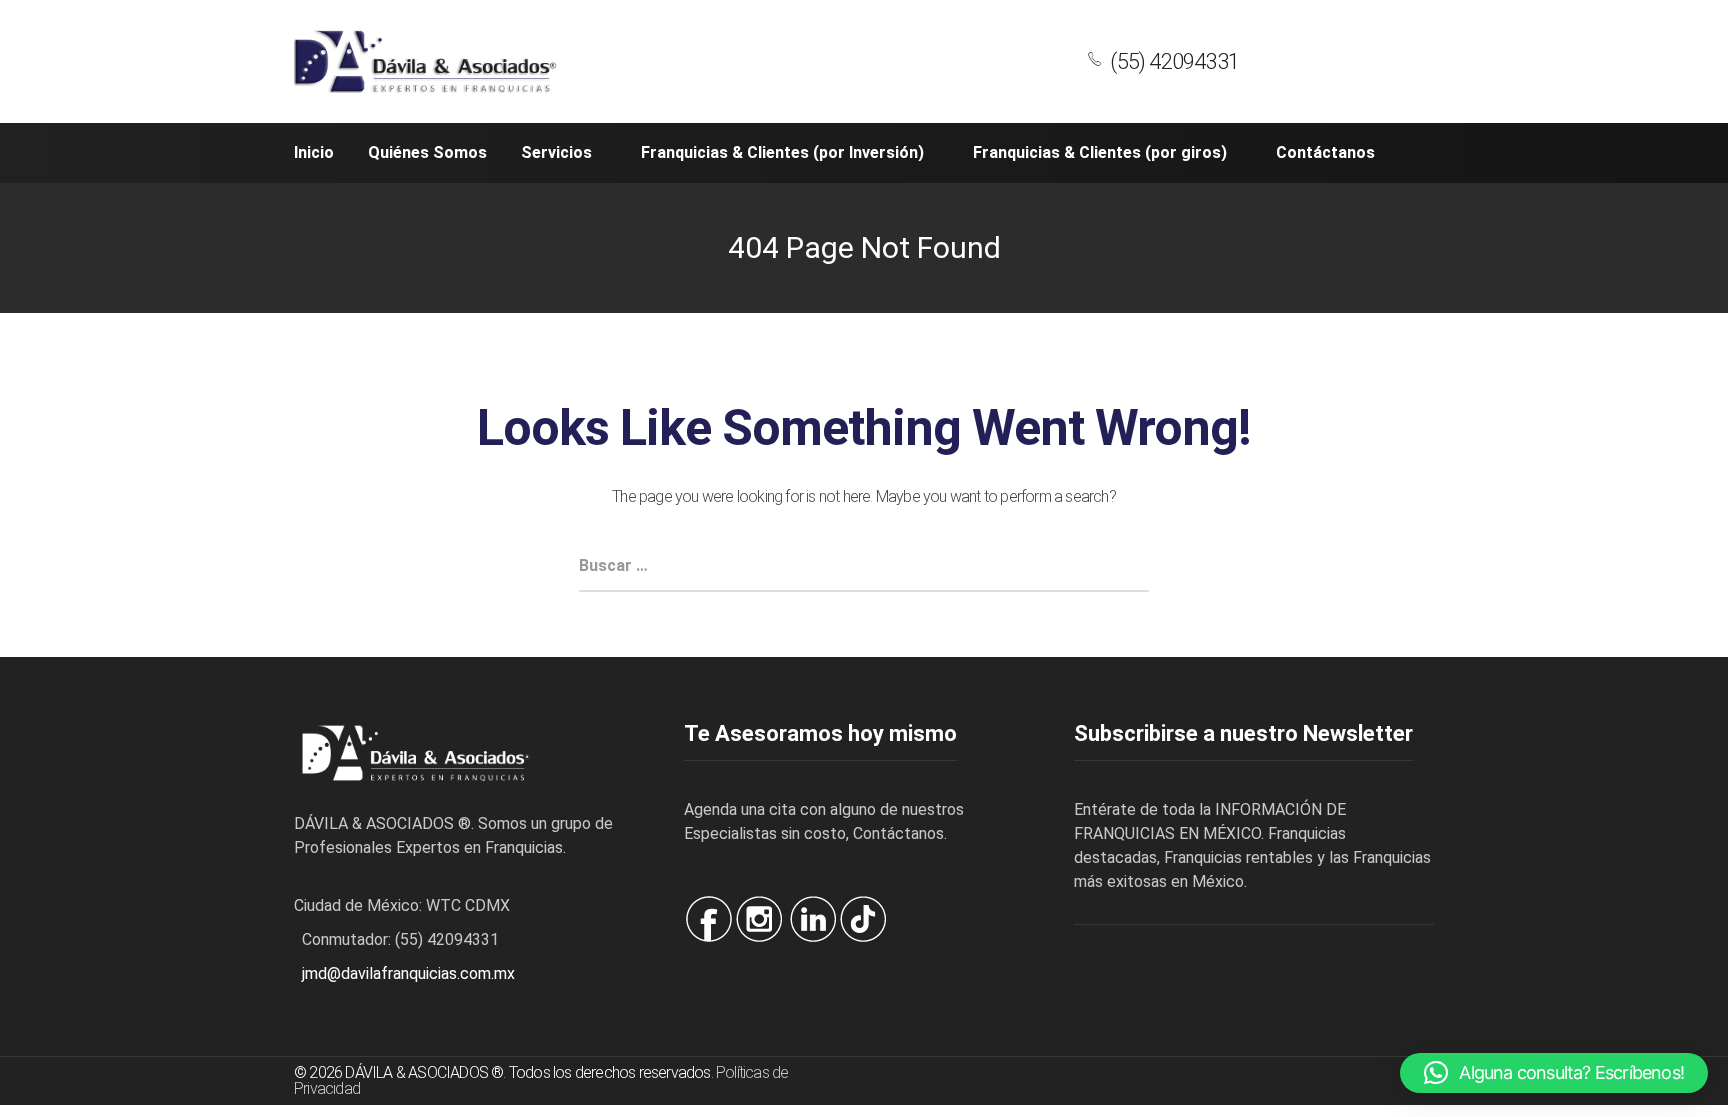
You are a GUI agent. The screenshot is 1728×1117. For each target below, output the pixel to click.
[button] (1554, 1073)
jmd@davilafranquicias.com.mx (408, 973)
